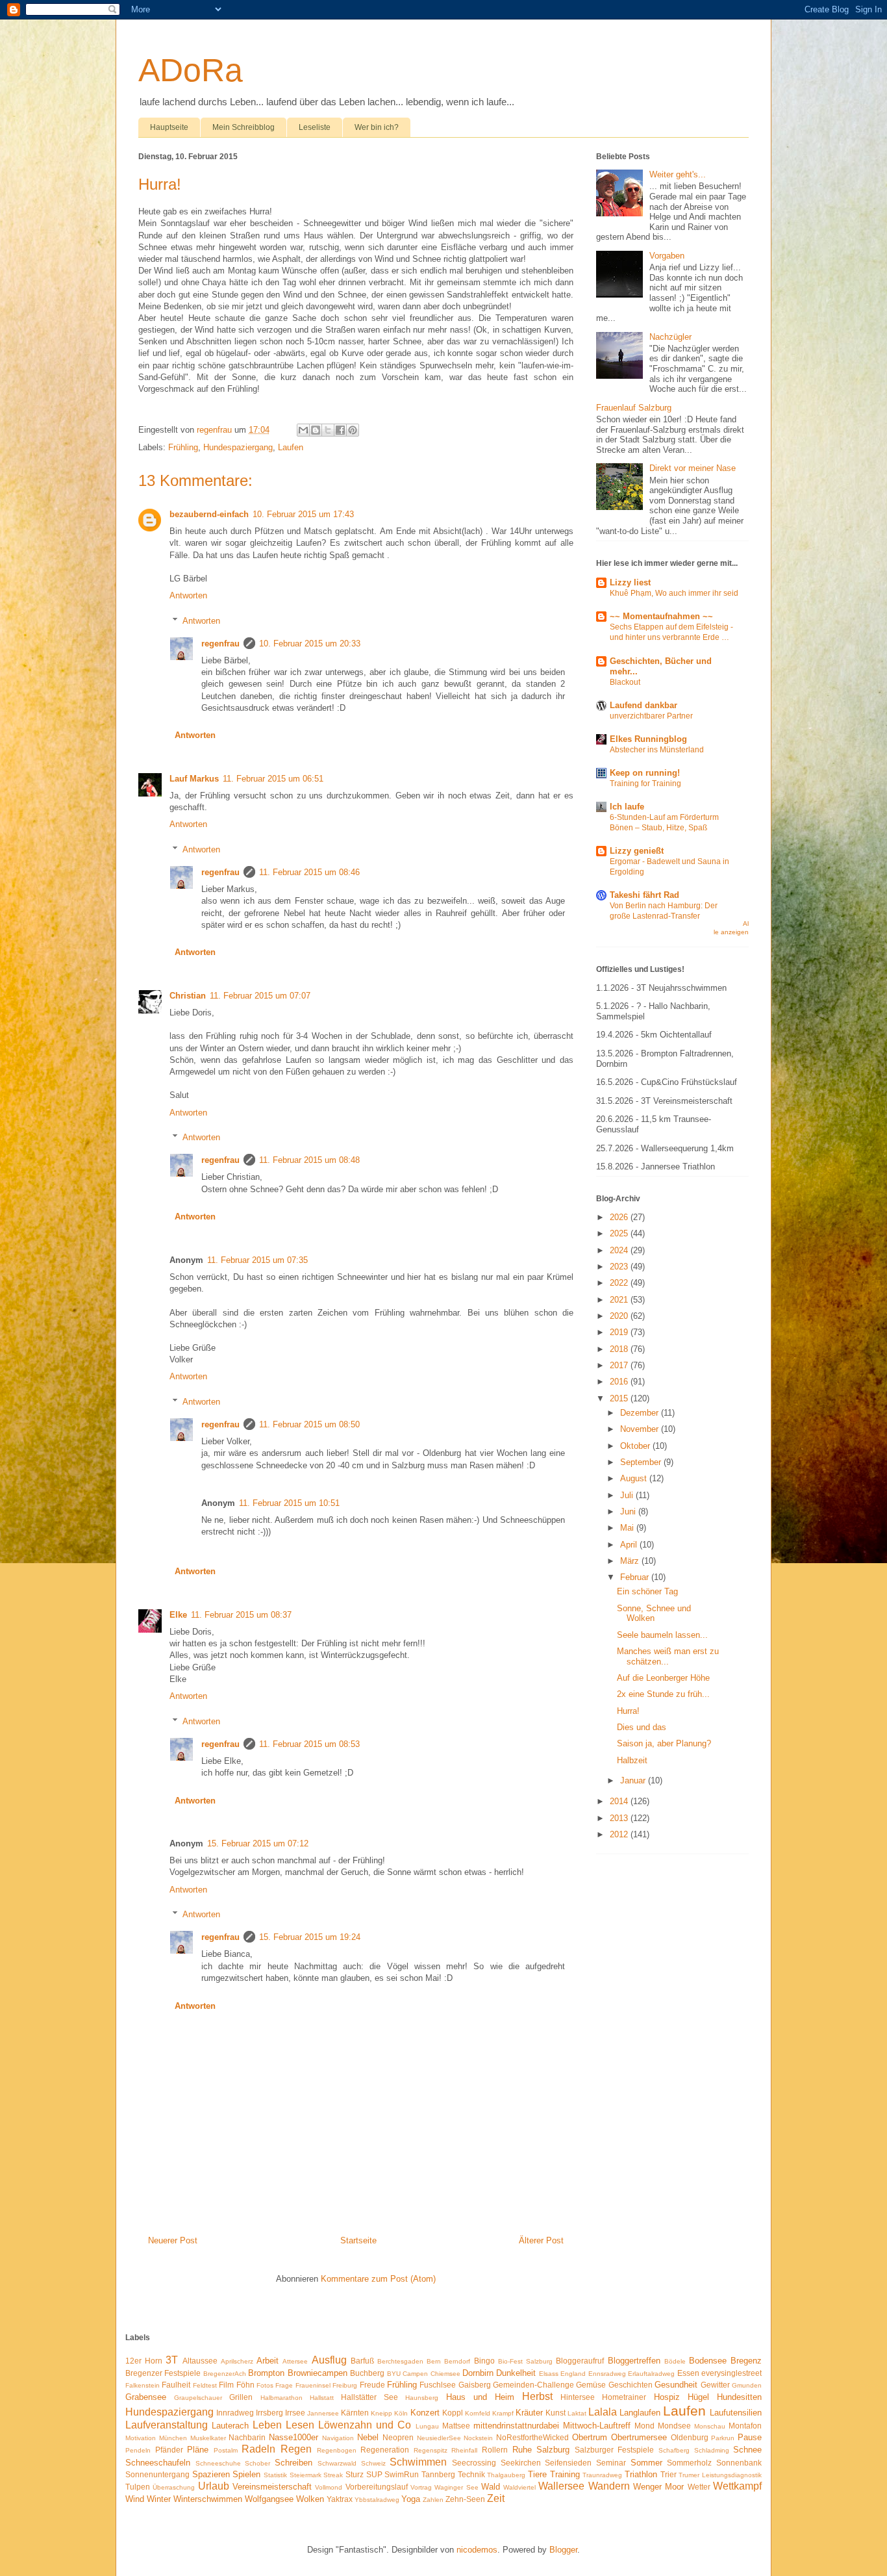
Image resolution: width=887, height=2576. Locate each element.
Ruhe (522, 2450)
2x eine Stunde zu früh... (663, 1694)
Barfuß (362, 2361)
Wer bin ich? (377, 127)
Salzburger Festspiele (615, 2450)
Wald (491, 2487)
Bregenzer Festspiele (163, 2373)
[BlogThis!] (316, 430)
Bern (434, 2361)
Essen (688, 2373)
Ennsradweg (607, 2374)
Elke (178, 1615)
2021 (620, 1300)
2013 (620, 1818)
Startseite (358, 2240)
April (630, 1545)
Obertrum (590, 2437)
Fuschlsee (438, 2385)
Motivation (141, 2438)
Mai (628, 1528)
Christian (188, 996)
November (641, 1429)
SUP (374, 2474)
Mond (644, 2426)
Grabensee (146, 2397)
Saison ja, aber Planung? (664, 1743)
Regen (296, 2449)
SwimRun (402, 2474)
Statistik (275, 2475)
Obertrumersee (639, 2437)
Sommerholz (689, 2463)
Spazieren (211, 2474)
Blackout (625, 682)
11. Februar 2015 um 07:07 (260, 996)
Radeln (258, 2449)
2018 (620, 1349)
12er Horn (144, 2361)
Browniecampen (318, 2373)
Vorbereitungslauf (377, 2487)
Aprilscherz (237, 2361)
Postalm (226, 2450)
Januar (634, 1780)
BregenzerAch (225, 2374)
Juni (629, 1511)
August (635, 1478)
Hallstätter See (369, 2397)
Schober (257, 2463)
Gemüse (591, 2385)
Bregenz (746, 2361)
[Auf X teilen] (328, 430)
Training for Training (645, 784)
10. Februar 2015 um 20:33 (310, 644)
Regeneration (385, 2450)
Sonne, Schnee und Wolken (654, 1613)
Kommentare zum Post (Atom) (378, 2279)
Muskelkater (208, 2438)
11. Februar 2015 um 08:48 (309, 1160)
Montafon (745, 2426)
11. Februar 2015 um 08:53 (309, 1744)
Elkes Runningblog (648, 739)
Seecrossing (474, 2463)
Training (565, 2474)
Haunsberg (422, 2398)
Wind (135, 2499)
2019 (620, 1332)
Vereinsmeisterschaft (272, 2487)
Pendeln (138, 2450)
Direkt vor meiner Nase (693, 468)
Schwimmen (418, 2462)
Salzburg (553, 2450)
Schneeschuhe (218, 2463)
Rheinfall (464, 2450)
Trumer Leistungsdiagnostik (720, 2475)
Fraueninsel (313, 2385)
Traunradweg (602, 2475)
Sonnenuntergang (157, 2474)
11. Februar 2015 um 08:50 (309, 1424)
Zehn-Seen (465, 2499)
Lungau (427, 2426)
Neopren (398, 2437)
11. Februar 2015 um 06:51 (273, 779)
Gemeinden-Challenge (533, 2385)
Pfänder (169, 2450)
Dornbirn (478, 2373)
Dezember (641, 1413)
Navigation (338, 2438)
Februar (636, 1577)
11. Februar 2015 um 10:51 (289, 1503)
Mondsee (674, 2426)
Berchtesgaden (400, 2361)
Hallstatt (322, 2398)
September (642, 1462)
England (573, 2374)
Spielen (246, 2474)
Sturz (355, 2474)
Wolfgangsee (269, 2499)
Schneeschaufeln (158, 2463)
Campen (415, 2374)
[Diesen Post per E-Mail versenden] (303, 430)
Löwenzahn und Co (365, 2425)
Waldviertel (519, 2487)
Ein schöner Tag (647, 1591)
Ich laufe (627, 807)
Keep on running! (645, 773)
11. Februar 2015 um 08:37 (241, 1615)
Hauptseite (169, 127)
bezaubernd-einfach (209, 514)
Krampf (503, 2413)
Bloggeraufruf (580, 2361)
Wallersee (561, 2486)
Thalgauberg (506, 2475)
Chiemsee (445, 2374)
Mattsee (456, 2426)
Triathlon (641, 2474)
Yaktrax (340, 2499)
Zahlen (433, 2500)
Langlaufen (640, 2413)
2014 (620, 1801)
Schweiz (373, 2463)
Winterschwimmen (208, 2499)
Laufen (291, 447)
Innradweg (235, 2413)
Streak (333, 2475)
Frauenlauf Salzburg (634, 408)
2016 (620, 1382)
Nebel (368, 2437)
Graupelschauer (198, 2398)
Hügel (698, 2397)
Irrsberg (269, 2413)
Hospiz (667, 2397)
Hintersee (578, 2397)
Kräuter (529, 2413)
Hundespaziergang (238, 447)
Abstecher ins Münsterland (657, 750)
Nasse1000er (294, 2437)
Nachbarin (247, 2437)
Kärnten (355, 2413)
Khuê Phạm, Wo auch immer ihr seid (674, 593)
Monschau (710, 2426)
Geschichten (631, 2385)
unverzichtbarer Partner (651, 716)
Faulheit (176, 2385)
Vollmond (329, 2487)
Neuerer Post (173, 2240)
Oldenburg (690, 2437)
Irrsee (295, 2413)
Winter (159, 2499)
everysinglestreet (731, 2373)
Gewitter (715, 2385)
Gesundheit (676, 2385)
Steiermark (306, 2475)
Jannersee (323, 2413)
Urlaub (214, 2486)
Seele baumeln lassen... (662, 1635)
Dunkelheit (516, 2373)
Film (226, 2385)
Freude (372, 2385)
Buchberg (367, 2373)
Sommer (646, 2463)
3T (172, 2360)
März (631, 1561)
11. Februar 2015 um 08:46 (309, 872)
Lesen (300, 2425)
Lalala (603, 2412)
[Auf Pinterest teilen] (353, 430)
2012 (620, 1834)
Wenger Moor (658, 2487)
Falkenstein (143, 2385)
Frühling (183, 447)
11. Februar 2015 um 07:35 (257, 1260)
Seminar (611, 2463)
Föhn (245, 2385)
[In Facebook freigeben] (340, 430)
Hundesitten (739, 2397)
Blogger (563, 2550)
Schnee (747, 2450)
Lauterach (230, 2426)
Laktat (577, 2413)
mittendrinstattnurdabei (516, 2426)
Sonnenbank (739, 2463)
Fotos (265, 2385)
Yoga (411, 2499)
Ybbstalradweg (377, 2500)
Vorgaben (667, 256)
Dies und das (642, 1727)
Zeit (496, 2498)
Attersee (295, 2361)
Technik (471, 2474)
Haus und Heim (480, 2397)
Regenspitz (431, 2450)
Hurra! (628, 1711)
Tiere (537, 2474)
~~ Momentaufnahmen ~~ (661, 616)
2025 (620, 1233)
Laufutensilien (736, 2413)
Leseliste (315, 127)
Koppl (453, 2413)
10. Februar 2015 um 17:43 (303, 514)
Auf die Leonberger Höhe (663, 1678)
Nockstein (478, 2438)
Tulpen (138, 2487)
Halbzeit (632, 1760)
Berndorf (457, 2361)
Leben (267, 2425)
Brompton (266, 2373)
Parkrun (723, 2438)
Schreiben (294, 2463)
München (173, 2438)
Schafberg (674, 2450)
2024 (620, 1250)
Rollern (495, 2450)
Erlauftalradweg (651, 2374)
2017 (620, 1365)
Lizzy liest (630, 582)
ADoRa (191, 70)
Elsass (549, 2374)
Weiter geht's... (678, 174)
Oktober (636, 1446)
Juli (628, 1495)
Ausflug (329, 2360)
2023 (620, 1267)
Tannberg (438, 2474)
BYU (394, 2374)
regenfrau (220, 644)
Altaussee (200, 2361)
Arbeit (268, 2361)
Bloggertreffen (634, 2361)
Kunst (556, 2413)
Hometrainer (624, 2397)
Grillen (241, 2397)
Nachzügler (670, 337)
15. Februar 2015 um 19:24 (310, 1937)
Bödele (675, 2361)
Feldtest (205, 2385)
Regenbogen (337, 2450)
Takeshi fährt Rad (644, 895)
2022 (620, 1283)
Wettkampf (737, 2486)
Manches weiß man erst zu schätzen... (668, 1656)
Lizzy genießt (637, 851)
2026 (620, 1217)
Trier (668, 2474)
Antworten (188, 595)
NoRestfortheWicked (532, 2437)
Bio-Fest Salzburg (525, 2361)
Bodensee (708, 2361)
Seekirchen (521, 2463)
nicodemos (477, 2550)
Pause (750, 2437)
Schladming (712, 2450)
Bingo (484, 2361)
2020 (620, 1316)
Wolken (310, 2499)
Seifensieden (568, 2463)
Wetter (699, 2487)
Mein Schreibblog (244, 127)
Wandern (609, 2486)
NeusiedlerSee (439, 2438)
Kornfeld (478, 2413)
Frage (284, 2385)
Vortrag (421, 2487)
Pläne (198, 2450)
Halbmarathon (281, 2398)
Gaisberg (475, 2385)
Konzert (425, 2413)
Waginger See (456, 2487)
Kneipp (381, 2413)
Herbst (537, 2396)
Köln (401, 2413)
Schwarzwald (337, 2463)
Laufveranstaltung (167, 2425)
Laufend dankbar (643, 705)
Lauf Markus (194, 779)
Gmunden (747, 2385)
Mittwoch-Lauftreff (597, 2426)
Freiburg (345, 2385)
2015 (620, 1398)
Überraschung (174, 2487)
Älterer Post (541, 2240)
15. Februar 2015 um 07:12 (258, 1843)
